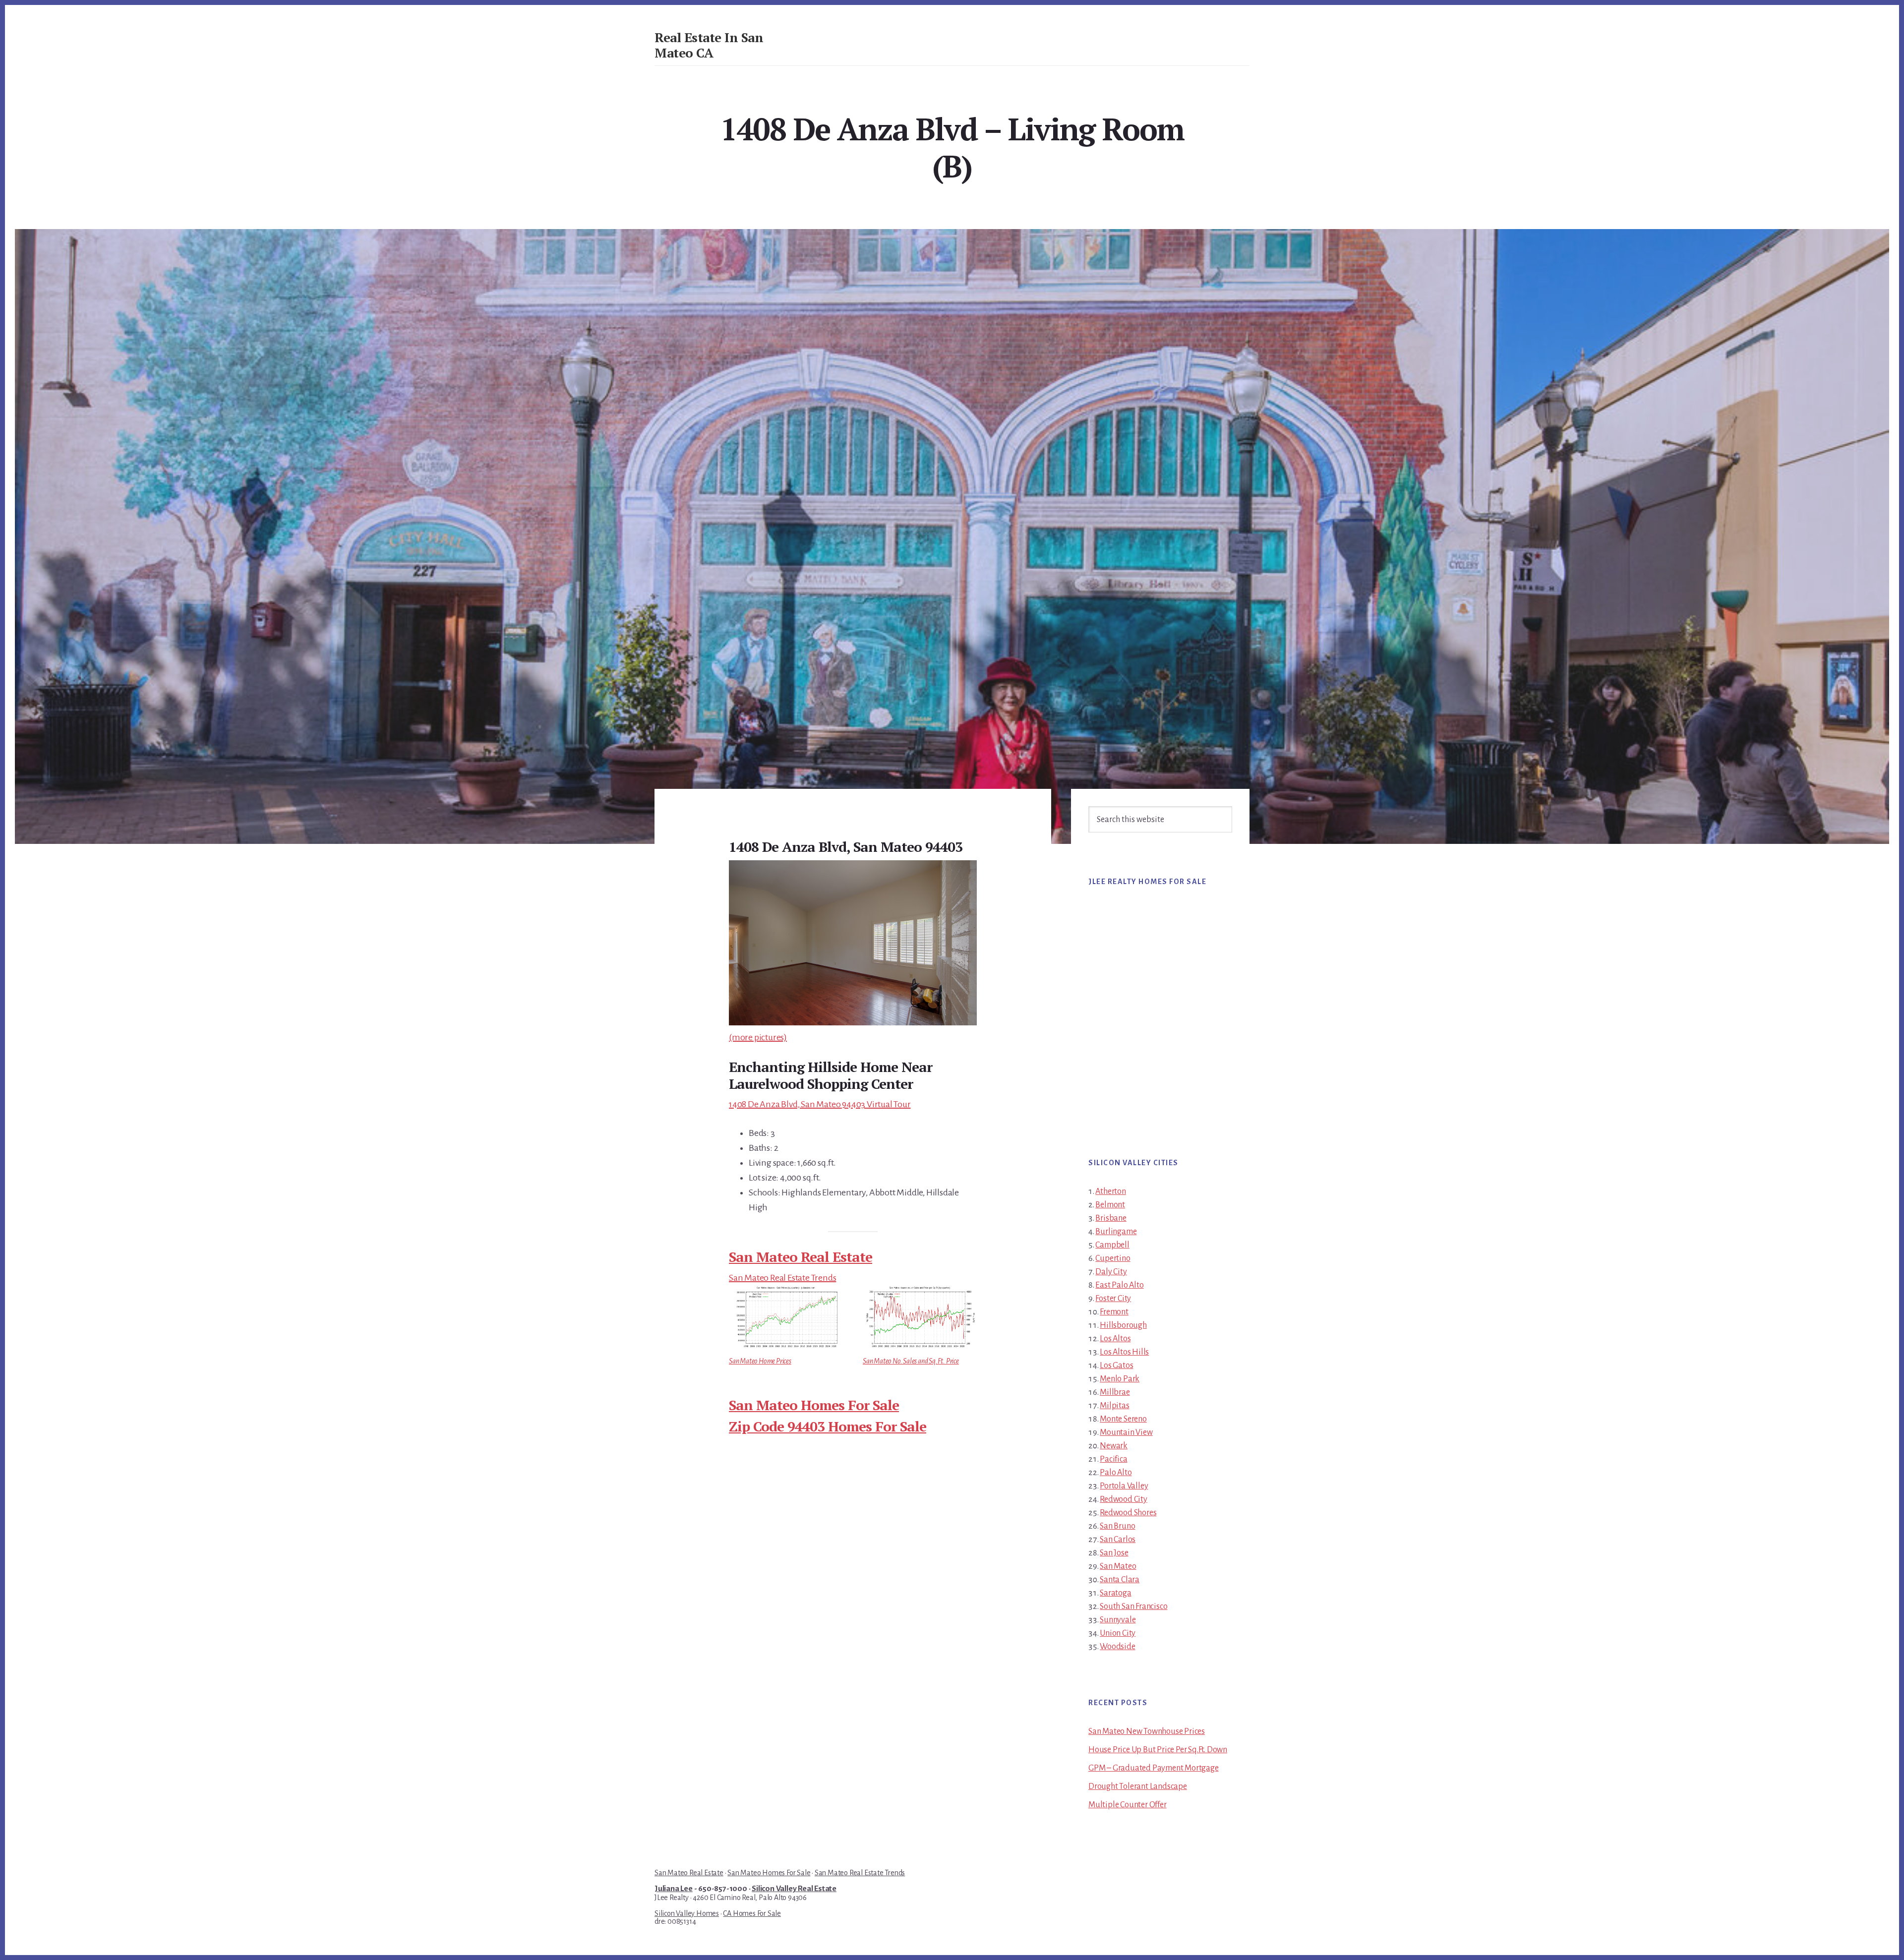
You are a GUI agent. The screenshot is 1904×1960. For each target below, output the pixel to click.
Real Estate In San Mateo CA (709, 45)
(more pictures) (758, 1037)
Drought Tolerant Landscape (1138, 1786)
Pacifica (1113, 1459)
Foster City (1113, 1299)
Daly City (1111, 1272)
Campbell (1112, 1245)
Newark (1114, 1446)
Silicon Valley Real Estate (794, 1889)
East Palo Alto (1119, 1285)
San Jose (1114, 1553)
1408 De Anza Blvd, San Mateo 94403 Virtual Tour (820, 1104)
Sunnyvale (1118, 1620)
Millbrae (1115, 1392)
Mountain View (1126, 1432)
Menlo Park (1120, 1379)
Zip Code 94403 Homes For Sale (828, 1426)
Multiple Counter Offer (1128, 1805)
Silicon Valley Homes (687, 1913)
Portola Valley (1124, 1486)
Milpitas (1114, 1406)
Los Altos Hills (1124, 1352)
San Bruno (1117, 1526)
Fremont (1114, 1312)
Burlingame (1116, 1232)
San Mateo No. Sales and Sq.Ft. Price (911, 1361)
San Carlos (1118, 1540)
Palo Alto (1116, 1473)
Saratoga (1115, 1593)
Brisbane (1111, 1218)
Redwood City (1124, 1499)
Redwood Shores (1128, 1513)
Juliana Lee (674, 1889)
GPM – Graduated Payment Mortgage (1154, 1768)
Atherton (1110, 1191)
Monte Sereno (1123, 1419)
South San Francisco (1133, 1606)
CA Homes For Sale (752, 1913)
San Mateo (1118, 1566)
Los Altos (1115, 1339)
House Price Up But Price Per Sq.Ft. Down (1158, 1750)
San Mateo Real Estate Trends (782, 1278)
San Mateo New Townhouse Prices (1147, 1731)
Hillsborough (1123, 1325)
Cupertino (1113, 1258)
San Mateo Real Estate (801, 1257)
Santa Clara (1120, 1580)
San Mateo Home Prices (760, 1361)
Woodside (1117, 1647)
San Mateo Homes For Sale (814, 1405)
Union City (1118, 1633)
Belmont (1110, 1205)
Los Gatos (1116, 1366)
